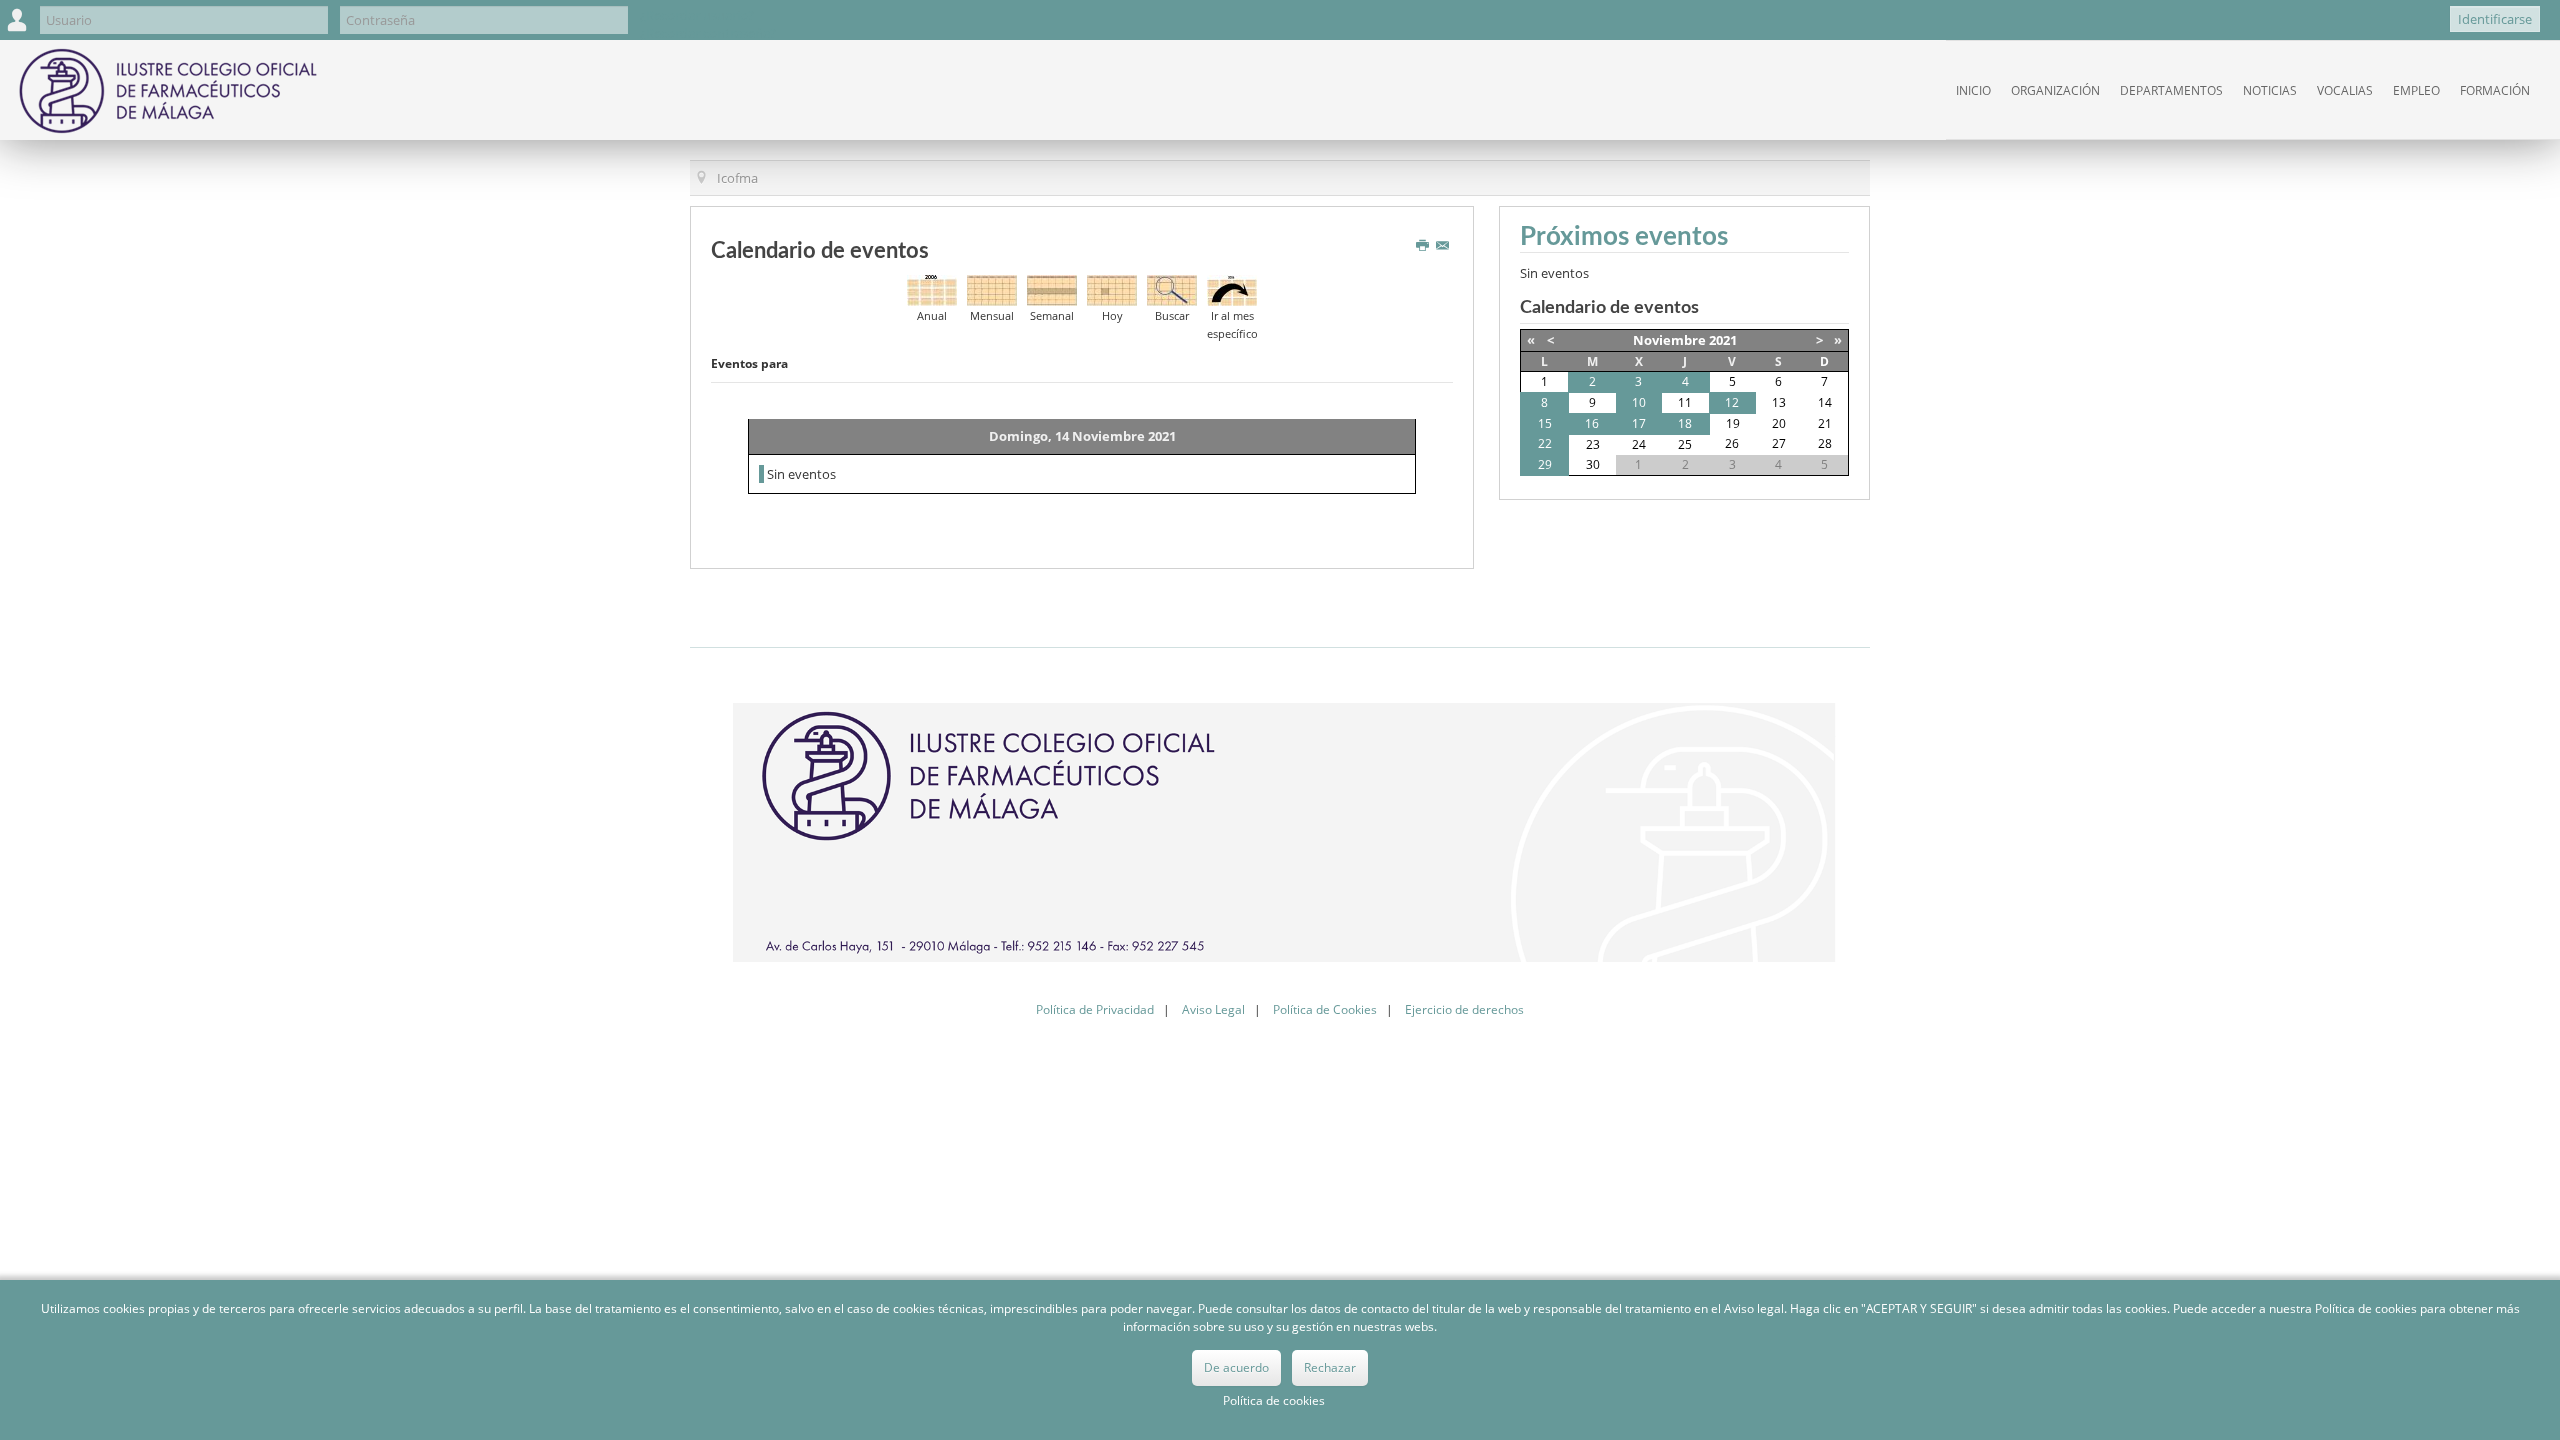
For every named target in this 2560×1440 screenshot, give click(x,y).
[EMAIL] (1444, 246)
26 (1732, 443)
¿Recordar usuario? (697, 15)
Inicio (1973, 90)
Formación (2495, 90)
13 (1779, 402)
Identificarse (2495, 19)
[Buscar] (1172, 289)
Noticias (2270, 90)
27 (1779, 443)
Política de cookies (1274, 1400)
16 (1592, 423)
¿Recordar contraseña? (708, 33)
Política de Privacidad (1095, 1009)
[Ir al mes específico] (1232, 289)
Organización (2055, 90)
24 (1639, 444)
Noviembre (1669, 340)
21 (1825, 423)
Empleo (2416, 90)
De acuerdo (1236, 1367)
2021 (1723, 340)
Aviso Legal (1213, 1009)
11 (1685, 402)
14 (1825, 402)
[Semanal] (1052, 289)
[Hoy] (1112, 289)
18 (1685, 423)
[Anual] (932, 289)
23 (1593, 444)
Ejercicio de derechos (1464, 1009)
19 (1733, 423)
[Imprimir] (1424, 246)
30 (1593, 464)
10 (1639, 402)
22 (1545, 443)
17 (1639, 423)
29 (1545, 464)
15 (1545, 423)
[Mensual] (992, 289)
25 (1685, 444)
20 (1779, 423)
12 (1732, 402)
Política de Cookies (1325, 1009)
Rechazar (1330, 1367)
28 (1825, 443)
